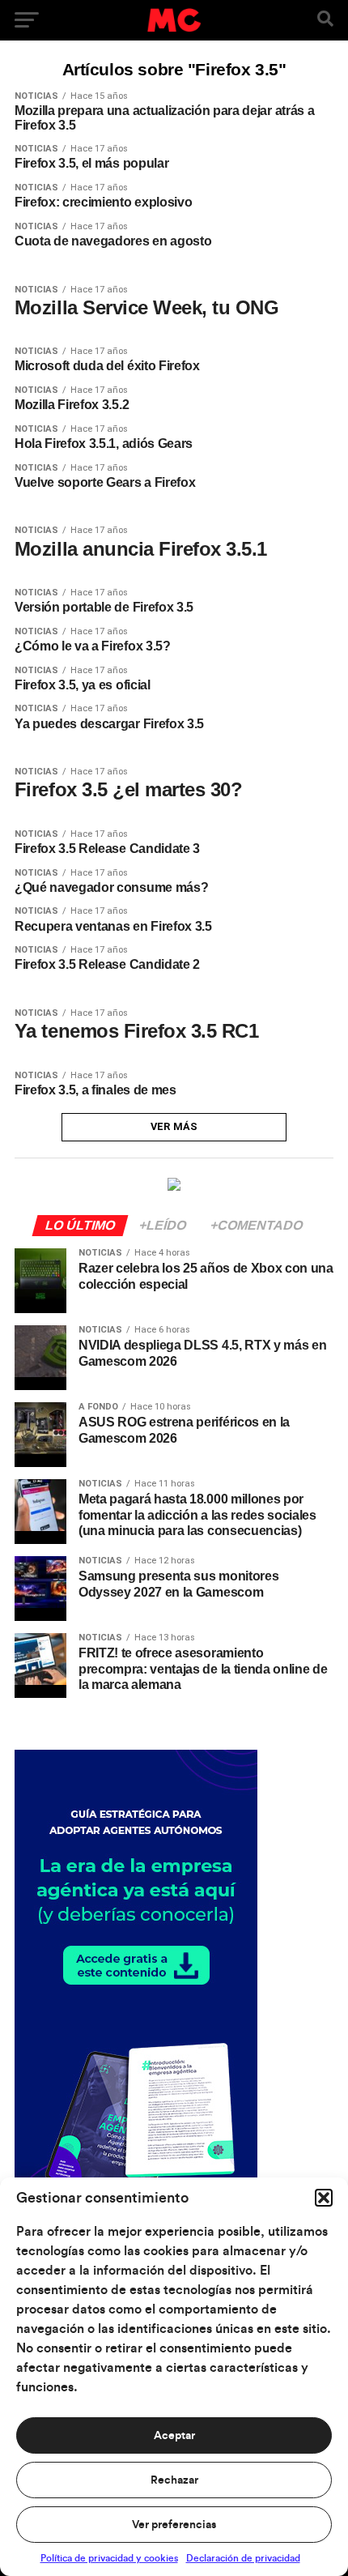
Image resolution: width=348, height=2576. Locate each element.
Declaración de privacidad (243, 2558)
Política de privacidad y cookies (109, 2558)
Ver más (174, 1126)
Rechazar (174, 2480)
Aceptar (174, 2436)
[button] (324, 2198)
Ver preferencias (174, 2525)
